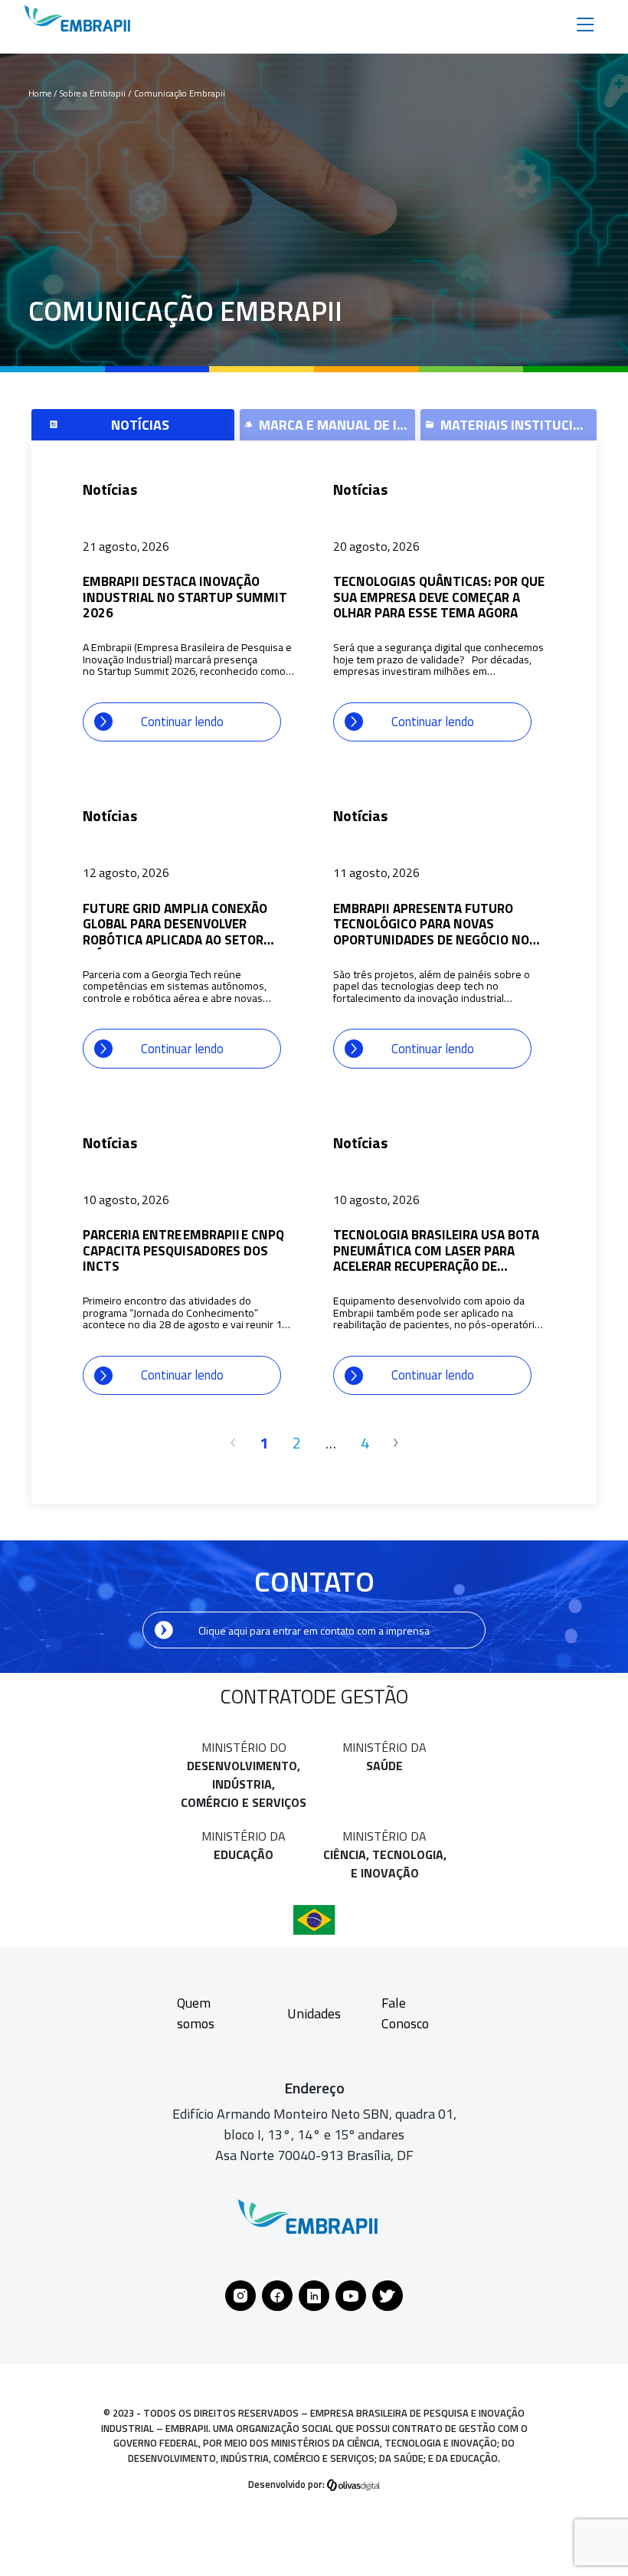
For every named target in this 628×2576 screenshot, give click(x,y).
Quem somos (196, 2013)
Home (40, 93)
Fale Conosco (405, 2013)
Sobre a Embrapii (94, 93)
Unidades (314, 2013)
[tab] (133, 425)
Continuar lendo (182, 721)
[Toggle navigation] (585, 23)
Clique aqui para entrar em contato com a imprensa (314, 1630)
